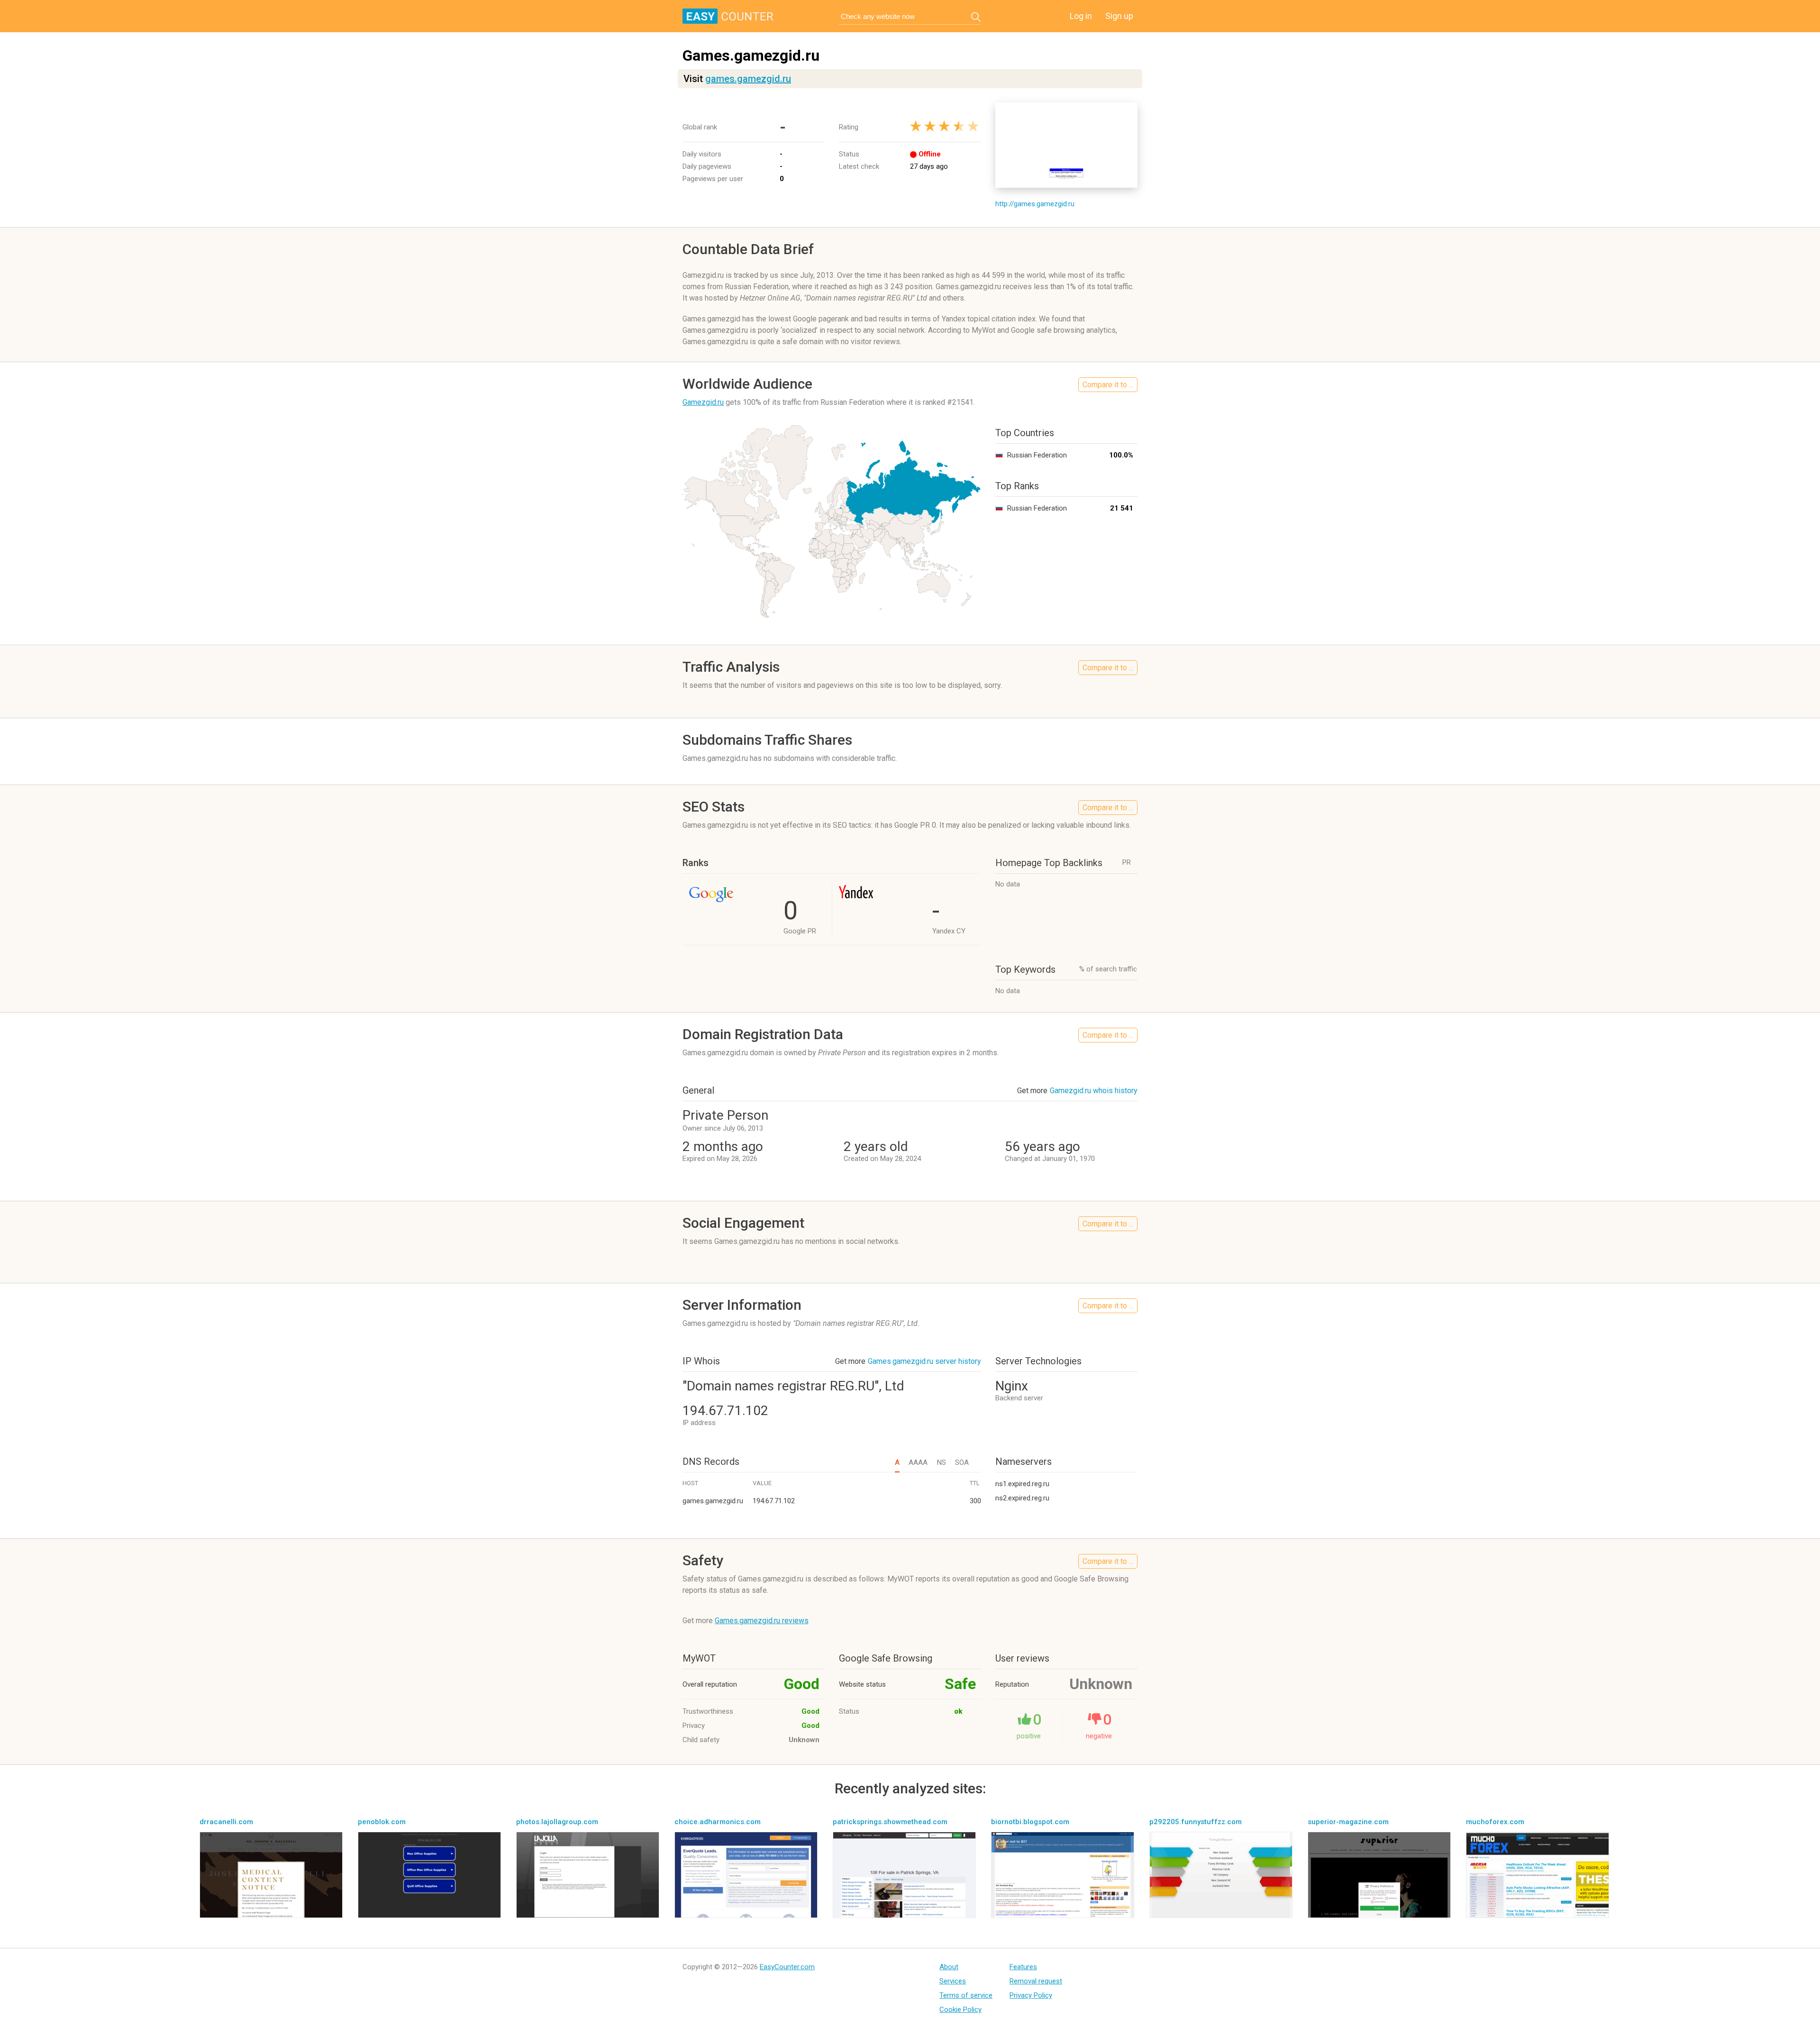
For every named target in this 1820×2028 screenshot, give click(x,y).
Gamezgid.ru (703, 402)
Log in (1081, 16)
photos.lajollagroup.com (557, 1822)
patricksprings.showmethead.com (890, 1822)
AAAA (918, 1462)
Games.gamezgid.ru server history (924, 1361)
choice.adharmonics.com (718, 1822)
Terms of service (966, 1995)
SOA (962, 1462)
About (949, 1967)
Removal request (1036, 1981)
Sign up (1119, 16)
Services (953, 1981)
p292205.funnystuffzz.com (1196, 1822)
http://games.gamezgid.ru (1035, 204)
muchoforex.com (1495, 1822)
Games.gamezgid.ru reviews (762, 1621)
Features (1023, 1967)
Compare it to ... (1108, 385)
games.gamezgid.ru (748, 79)
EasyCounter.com (787, 1967)
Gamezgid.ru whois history (1094, 1091)
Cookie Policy (960, 2010)
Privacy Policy (1031, 1995)
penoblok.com (382, 1822)
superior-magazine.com (1348, 1822)
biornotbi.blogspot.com (1030, 1822)
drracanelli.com (226, 1822)
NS (941, 1462)
